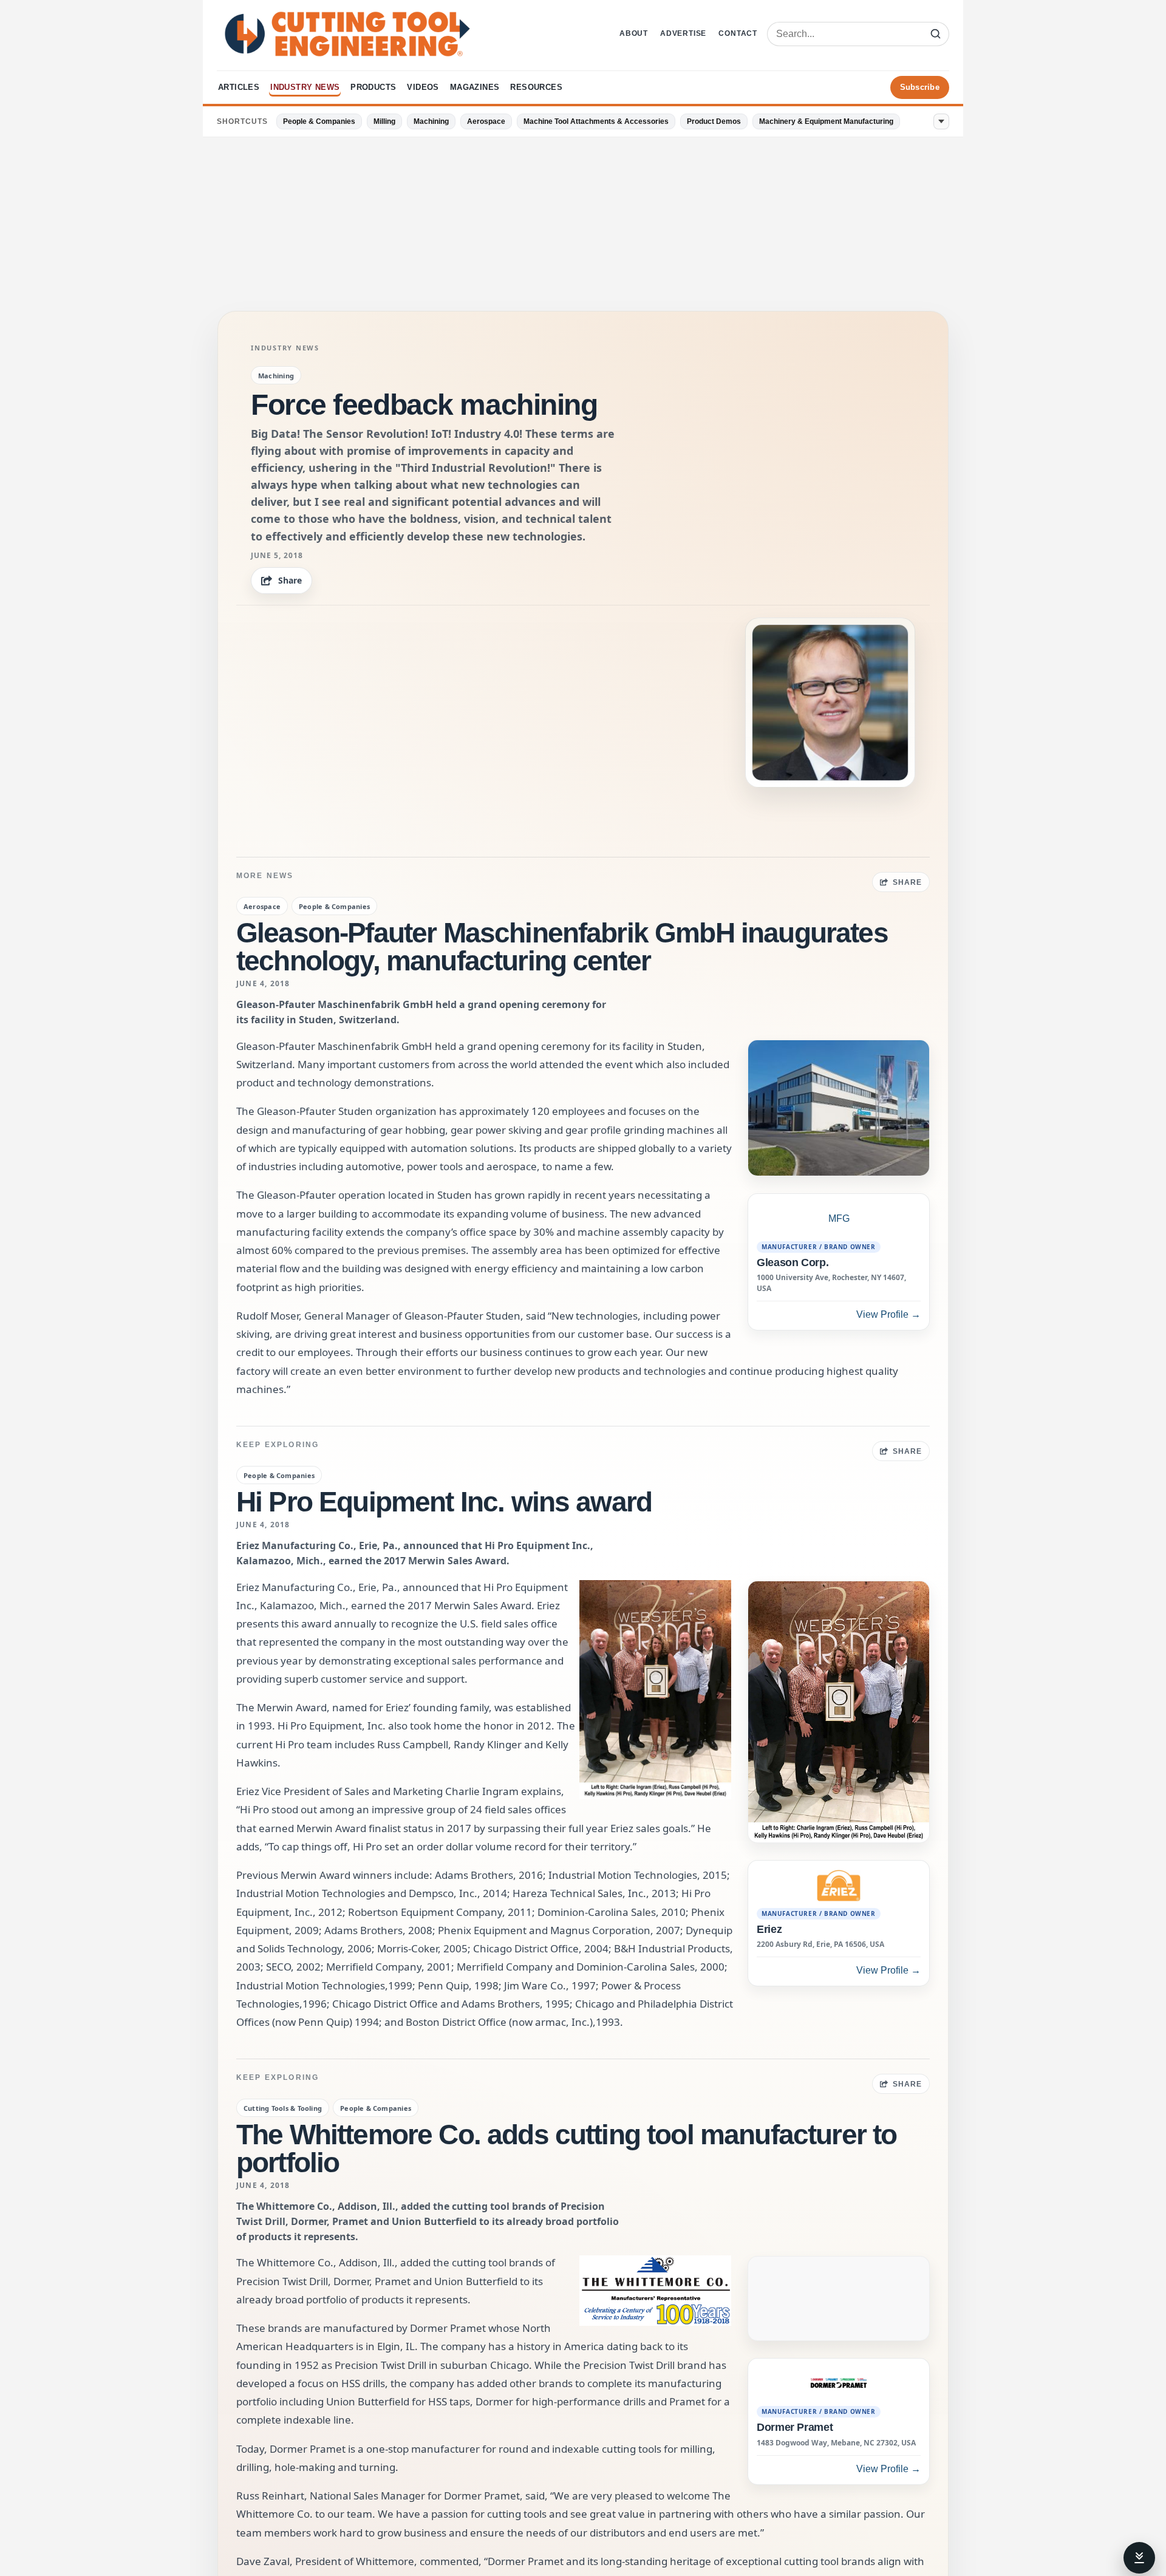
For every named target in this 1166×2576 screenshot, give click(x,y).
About (634, 33)
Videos (423, 87)
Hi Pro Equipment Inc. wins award (444, 1502)
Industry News (305, 87)
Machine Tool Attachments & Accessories (596, 121)
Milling (384, 121)
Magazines (475, 87)
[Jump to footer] (1139, 2558)
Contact (738, 33)
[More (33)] (941, 121)
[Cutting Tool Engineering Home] (347, 34)
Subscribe (920, 87)
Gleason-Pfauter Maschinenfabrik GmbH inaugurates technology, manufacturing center (562, 947)
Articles (239, 87)
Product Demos (714, 121)
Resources (536, 87)
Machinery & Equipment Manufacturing (826, 121)
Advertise (683, 33)
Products (373, 87)
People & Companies (319, 121)
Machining (431, 121)
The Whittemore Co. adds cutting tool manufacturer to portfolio (566, 2148)
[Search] (936, 34)
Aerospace (486, 121)
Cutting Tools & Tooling (283, 2108)
